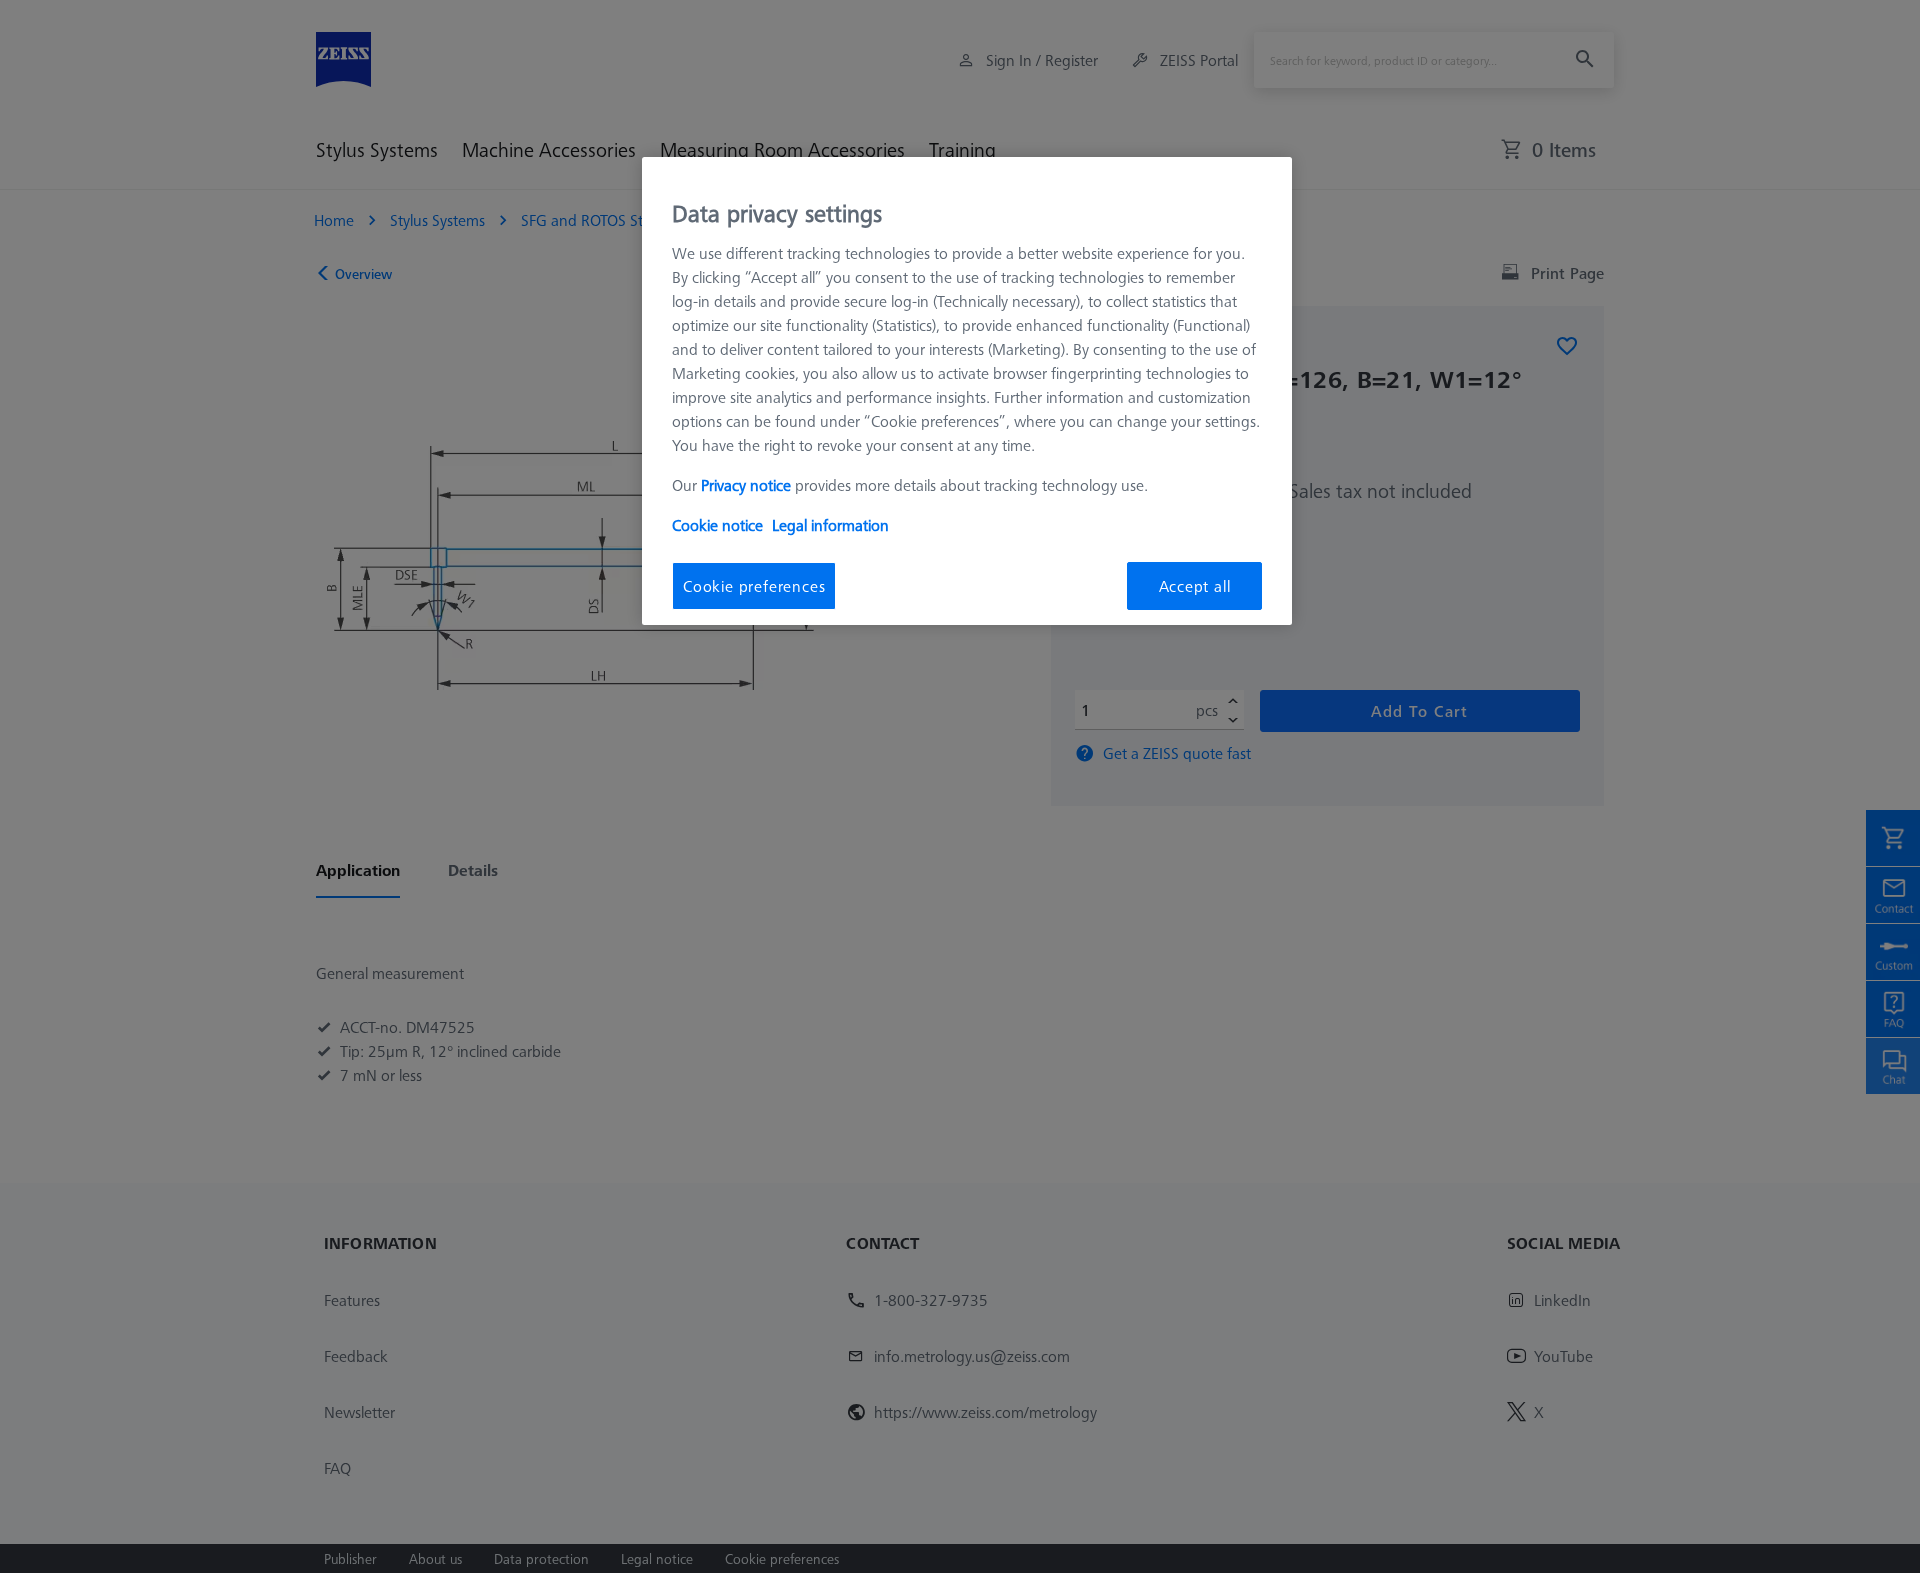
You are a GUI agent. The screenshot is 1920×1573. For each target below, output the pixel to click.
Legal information (830, 525)
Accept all (1195, 586)
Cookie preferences (754, 586)
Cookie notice (717, 525)
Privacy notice (746, 485)
